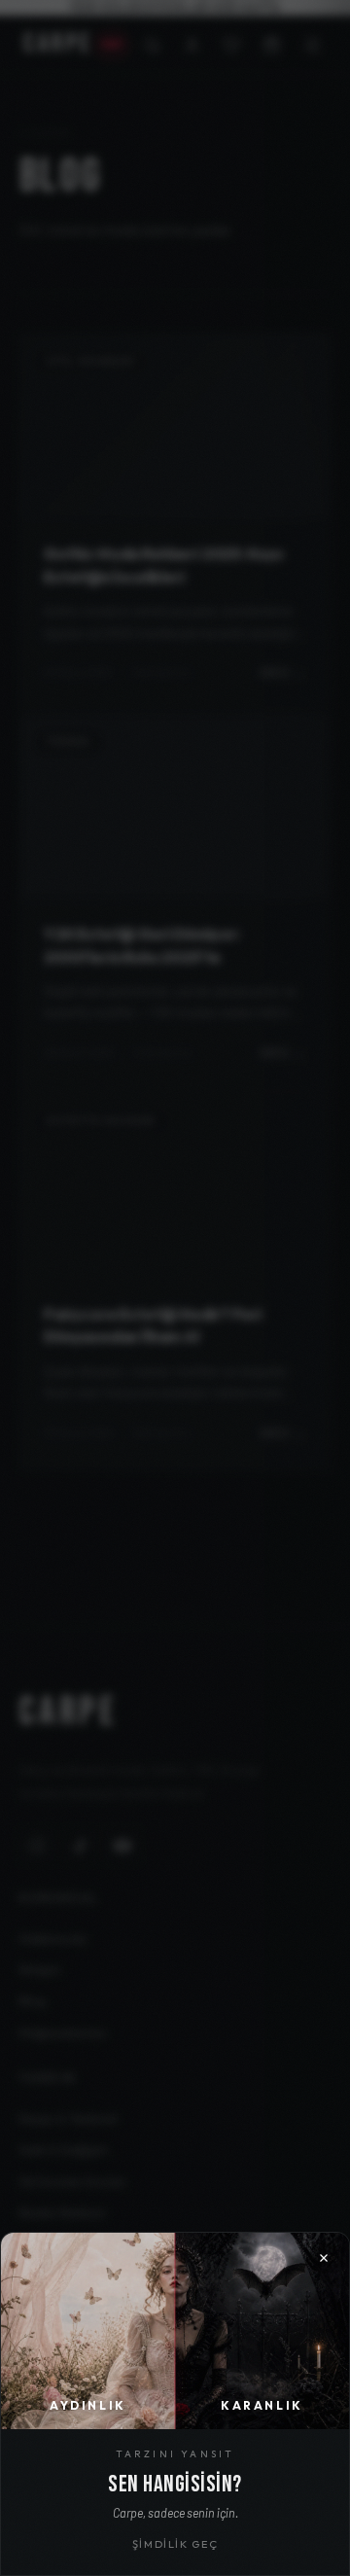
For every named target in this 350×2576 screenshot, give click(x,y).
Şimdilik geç (175, 2544)
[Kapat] (175, 1288)
